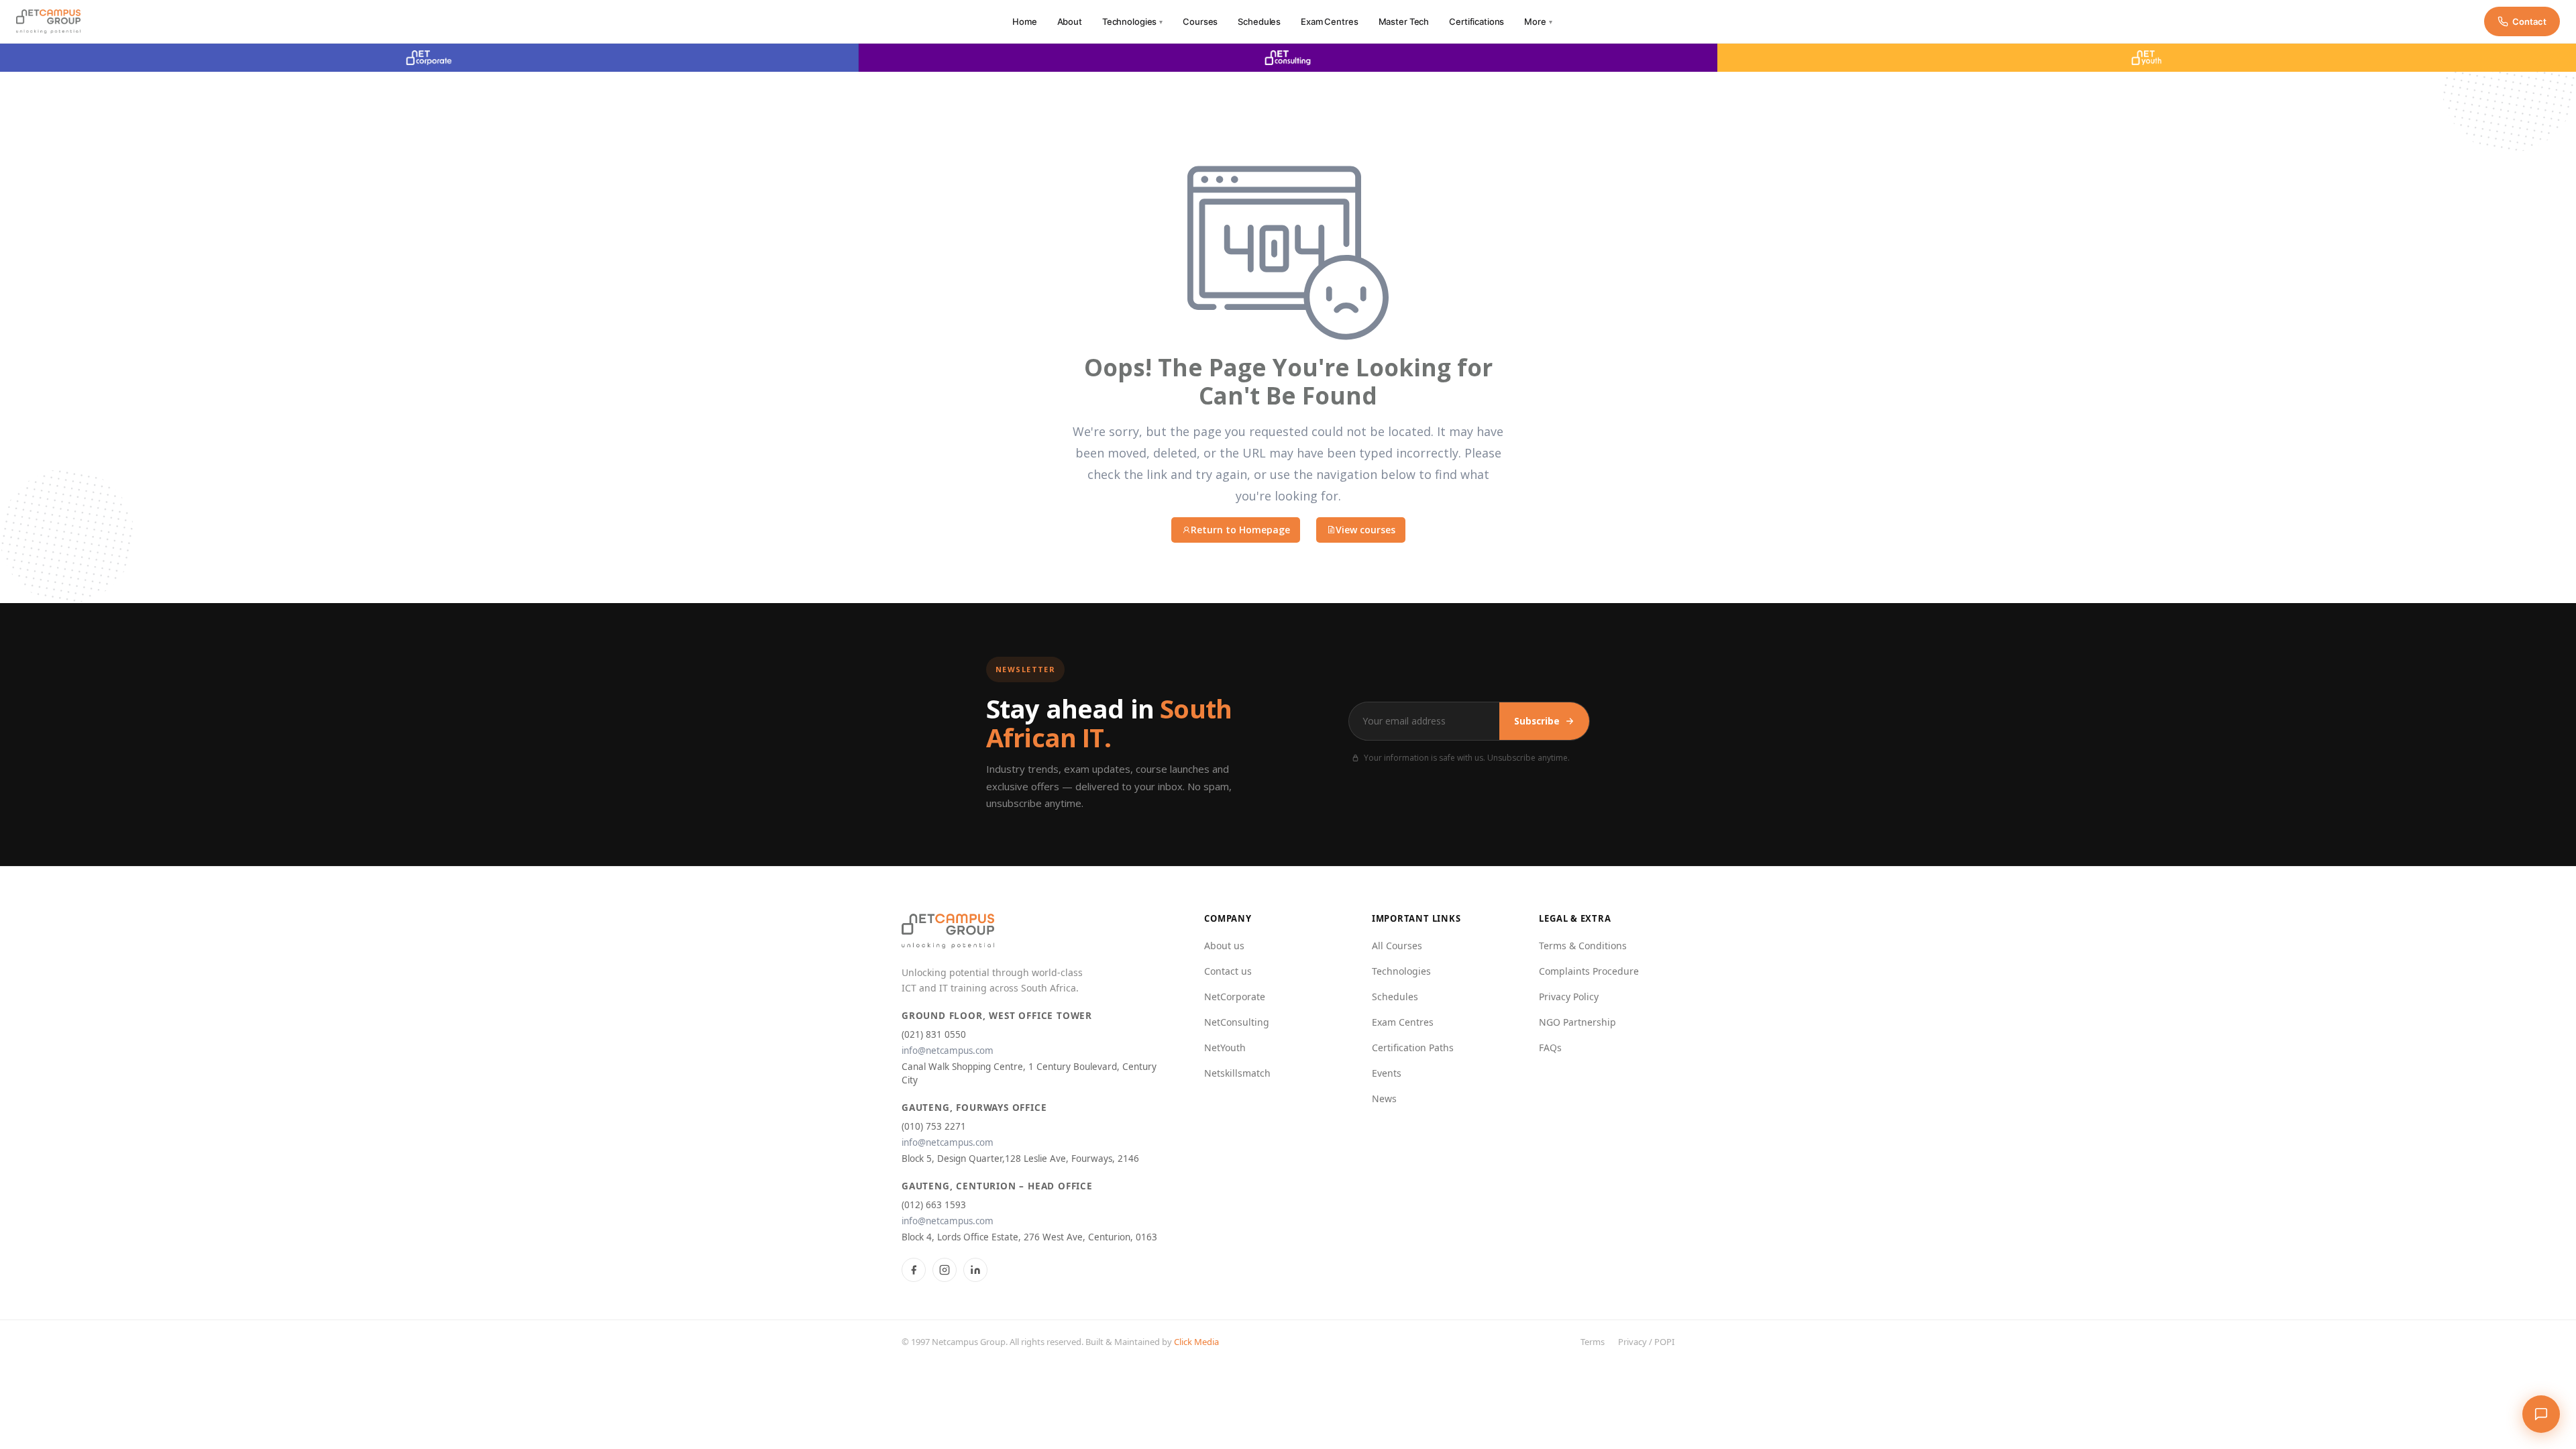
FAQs (1550, 1048)
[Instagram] (945, 1270)
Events (1387, 1073)
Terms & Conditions (1583, 946)
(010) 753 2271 (934, 1126)
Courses (1200, 21)
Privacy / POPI (1646, 1342)
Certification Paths (1413, 1048)
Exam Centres (1329, 21)
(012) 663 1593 (934, 1205)
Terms (1593, 1342)
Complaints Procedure (1589, 971)
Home (1024, 21)
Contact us (1228, 971)
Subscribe (1537, 721)
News (1384, 1098)
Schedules (1259, 21)
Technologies (1132, 21)
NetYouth (1225, 1048)
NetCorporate (1235, 997)
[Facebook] (914, 1270)
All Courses (1397, 946)
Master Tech (1404, 21)
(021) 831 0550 (934, 1034)
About (1070, 21)
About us (1224, 946)
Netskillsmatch (1237, 1073)
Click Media (1196, 1342)
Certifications (1477, 21)
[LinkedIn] (975, 1270)
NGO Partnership (1577, 1022)
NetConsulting (1237, 1022)
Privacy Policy (1569, 997)
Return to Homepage (1240, 530)
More (1538, 21)
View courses (1365, 530)
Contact (2529, 21)
